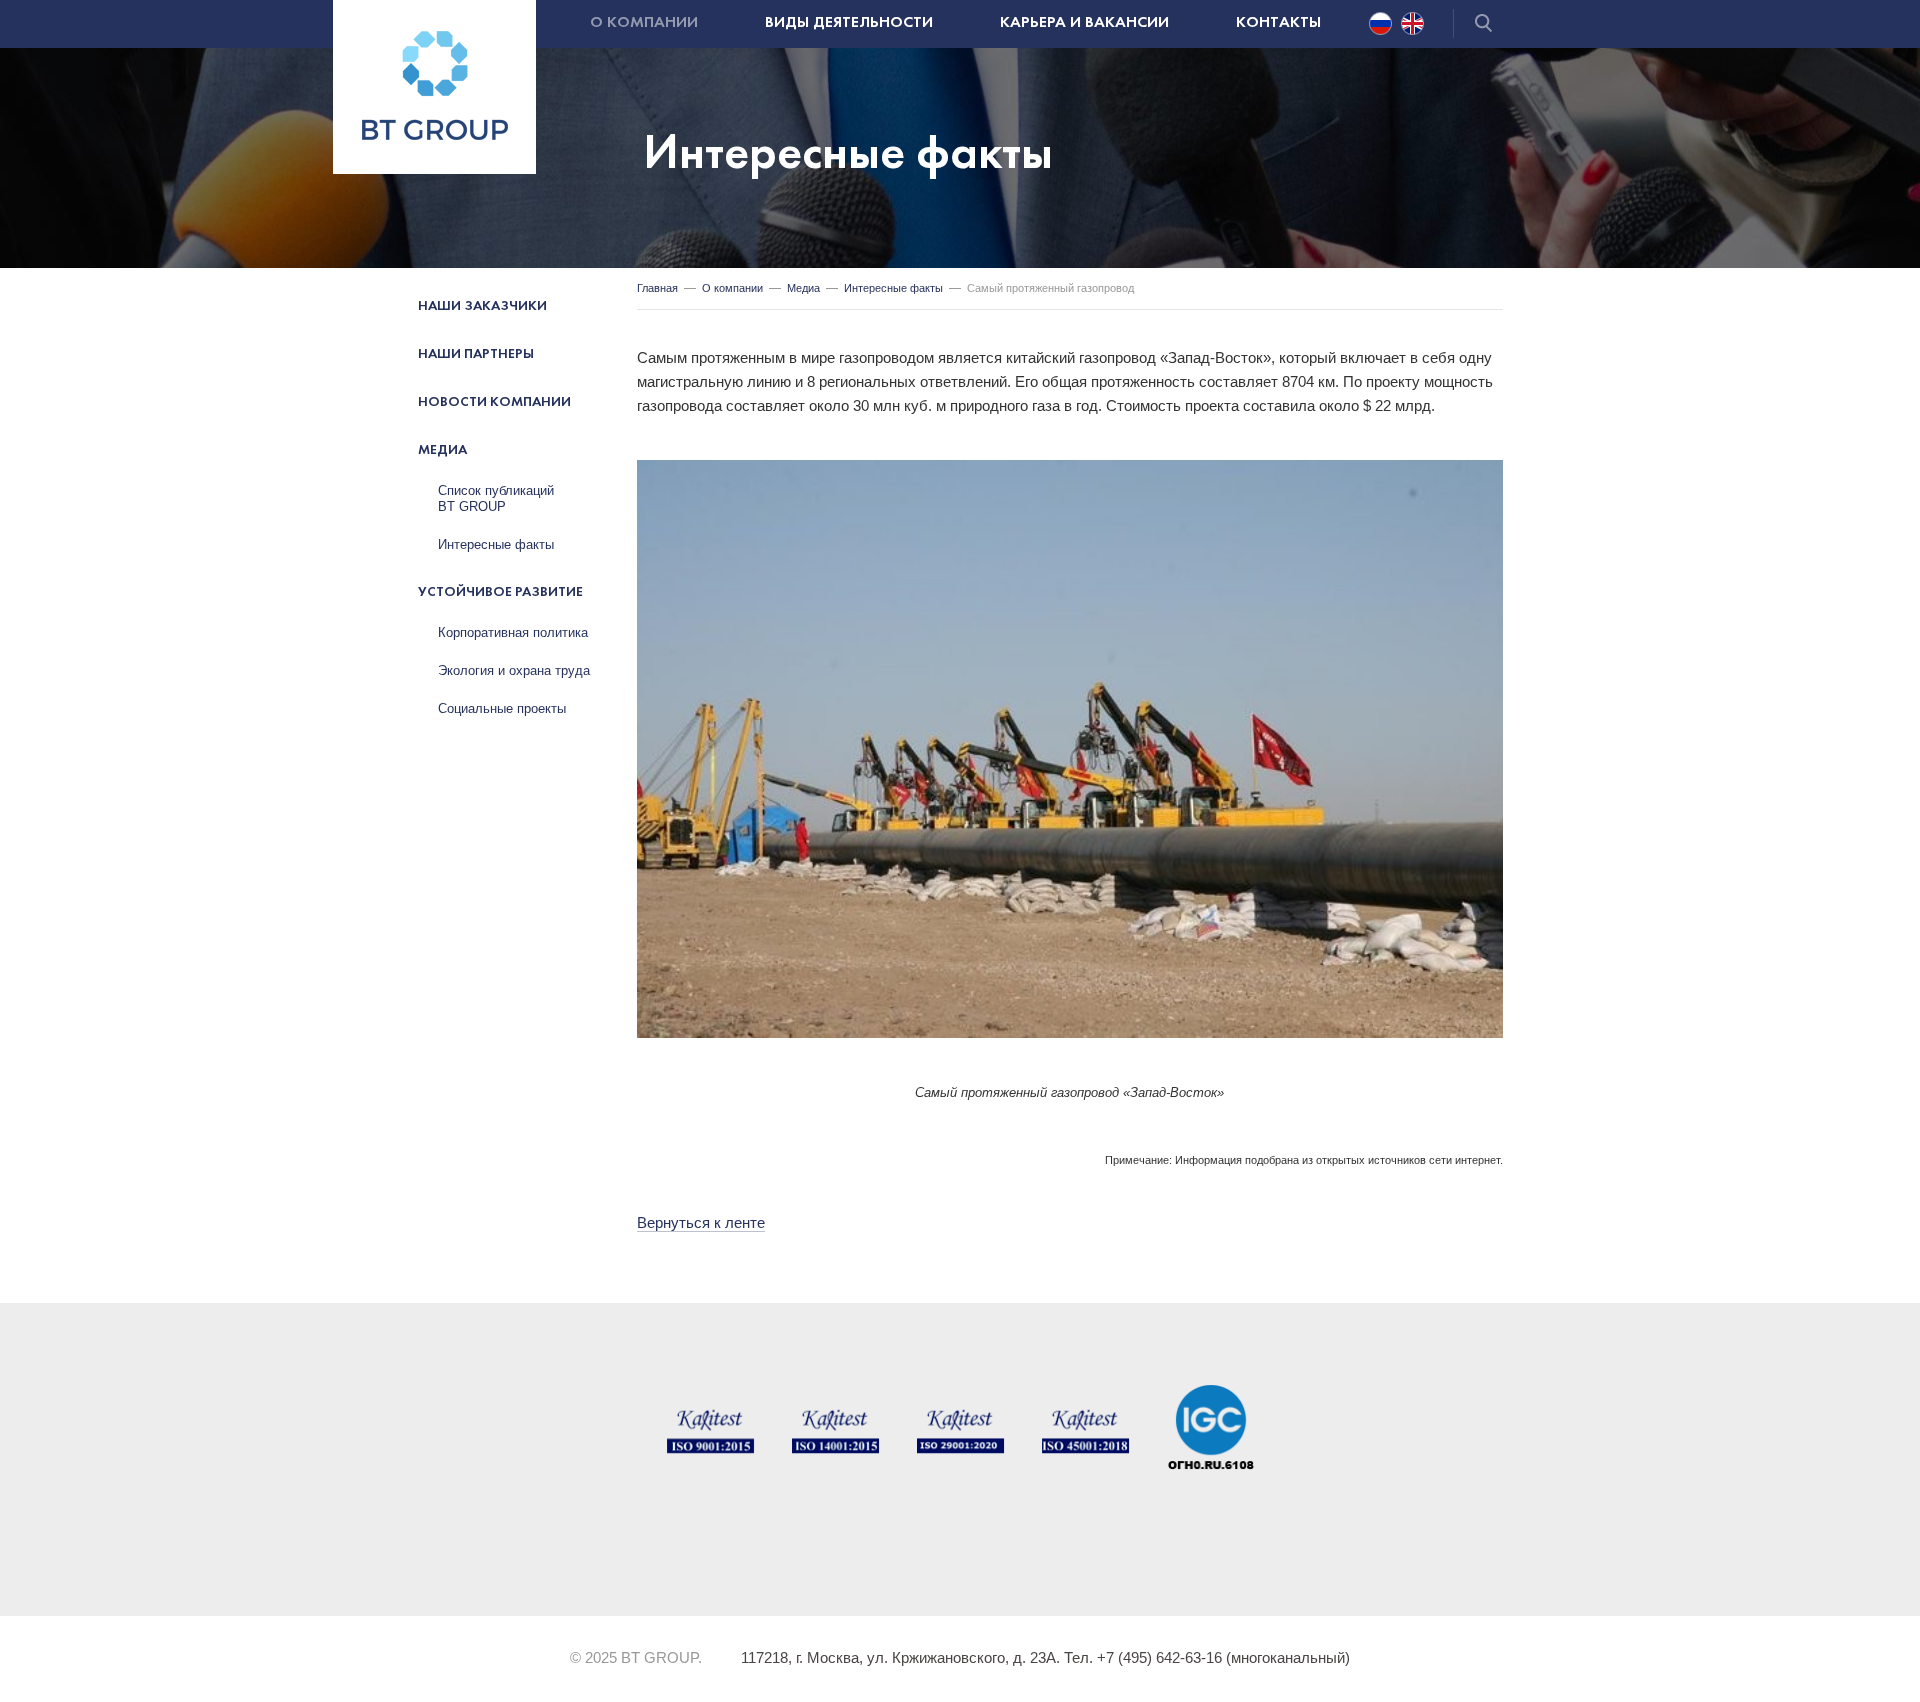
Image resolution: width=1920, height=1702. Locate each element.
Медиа (442, 450)
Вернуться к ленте (701, 1222)
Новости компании (494, 402)
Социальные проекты (502, 708)
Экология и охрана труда (514, 670)
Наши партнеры (476, 354)
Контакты (1278, 23)
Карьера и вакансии (1084, 23)
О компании (644, 23)
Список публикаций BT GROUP (496, 498)
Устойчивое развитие (500, 592)
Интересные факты (496, 544)
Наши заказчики (482, 306)
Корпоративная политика (513, 632)
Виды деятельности (849, 23)
